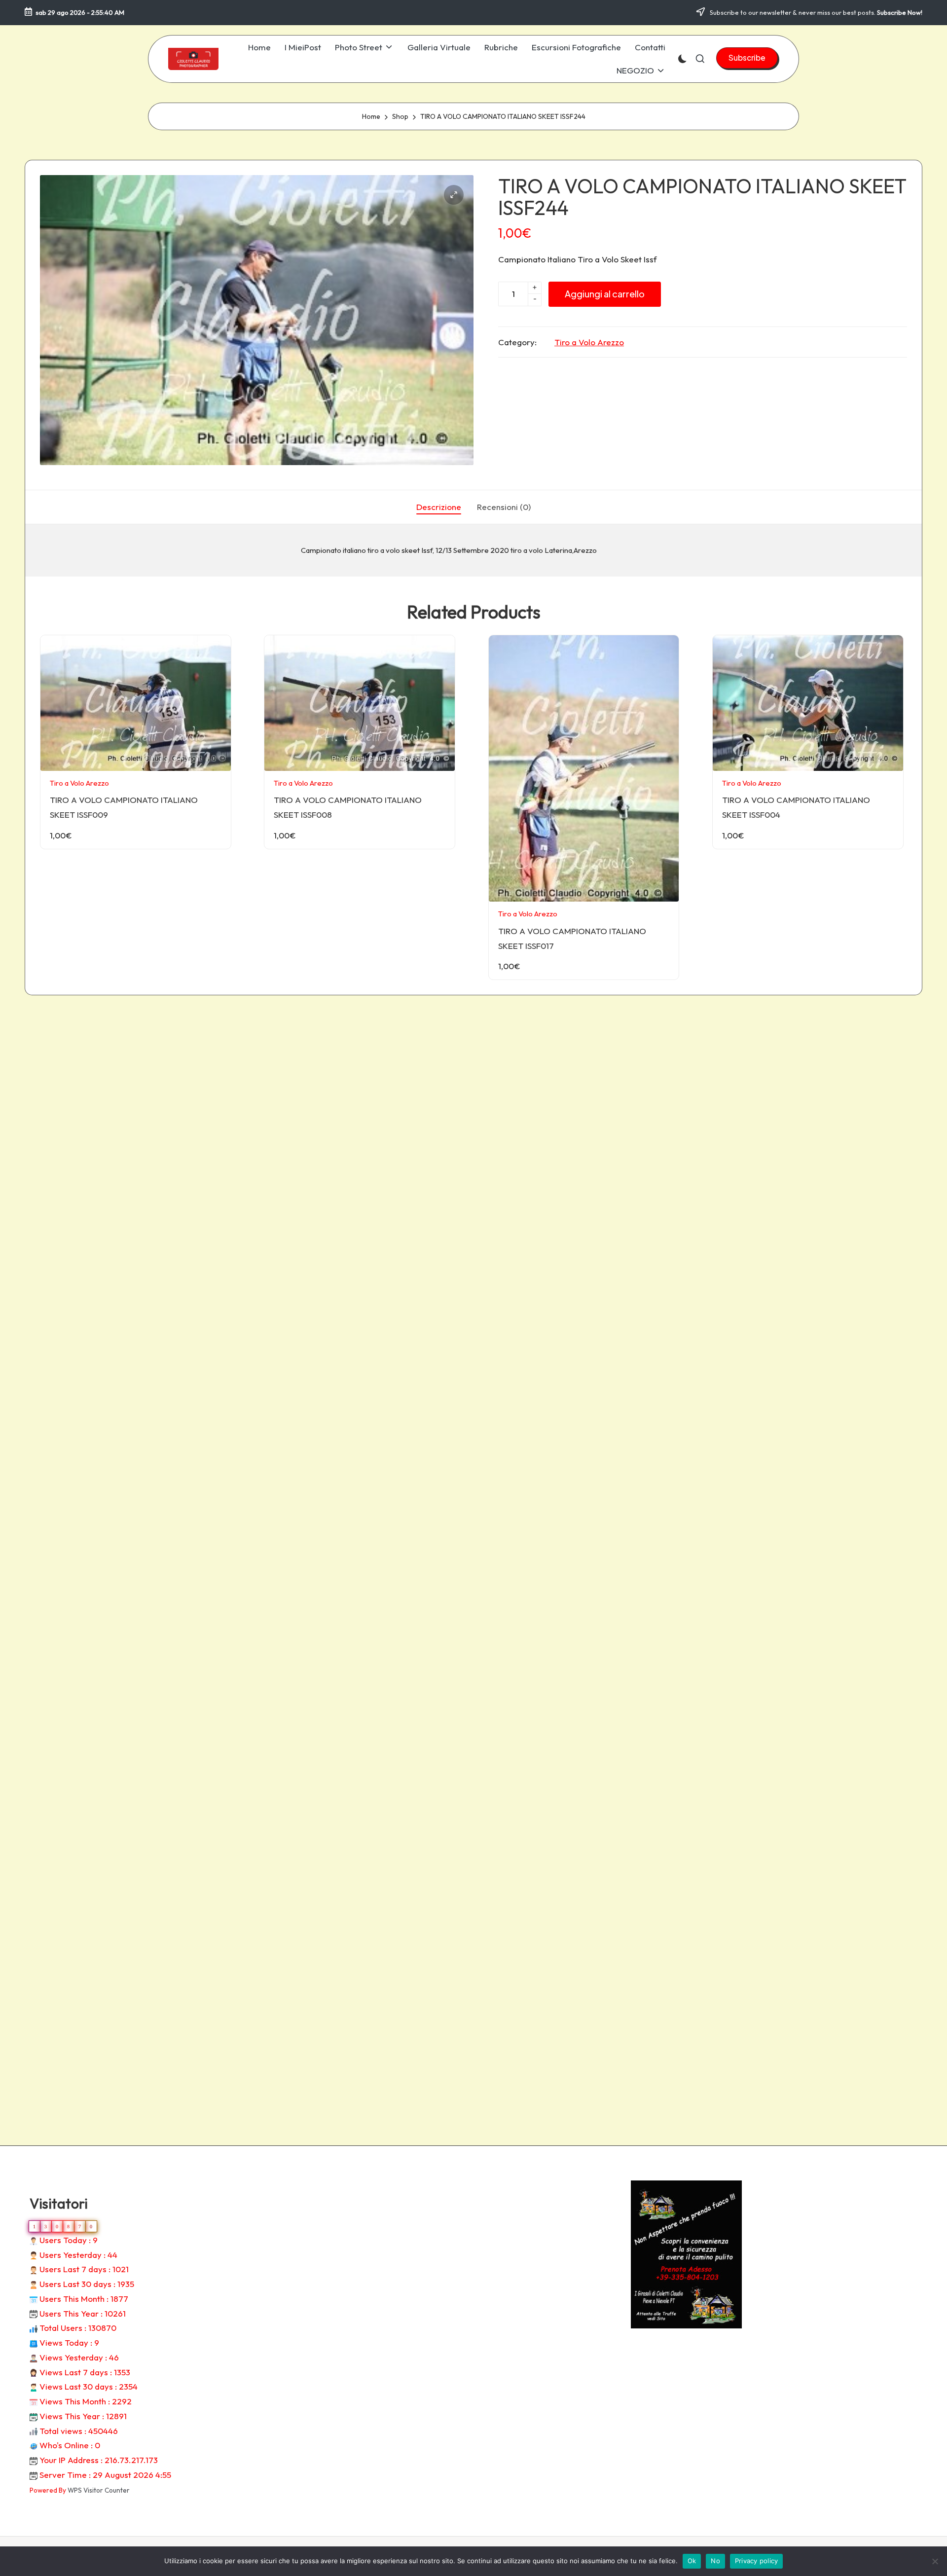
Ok (692, 2561)
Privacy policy (757, 2561)
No (715, 2561)
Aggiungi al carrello (605, 294)
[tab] (439, 507)
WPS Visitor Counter (99, 2490)
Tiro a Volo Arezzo (589, 342)
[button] (747, 58)
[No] (935, 2561)
